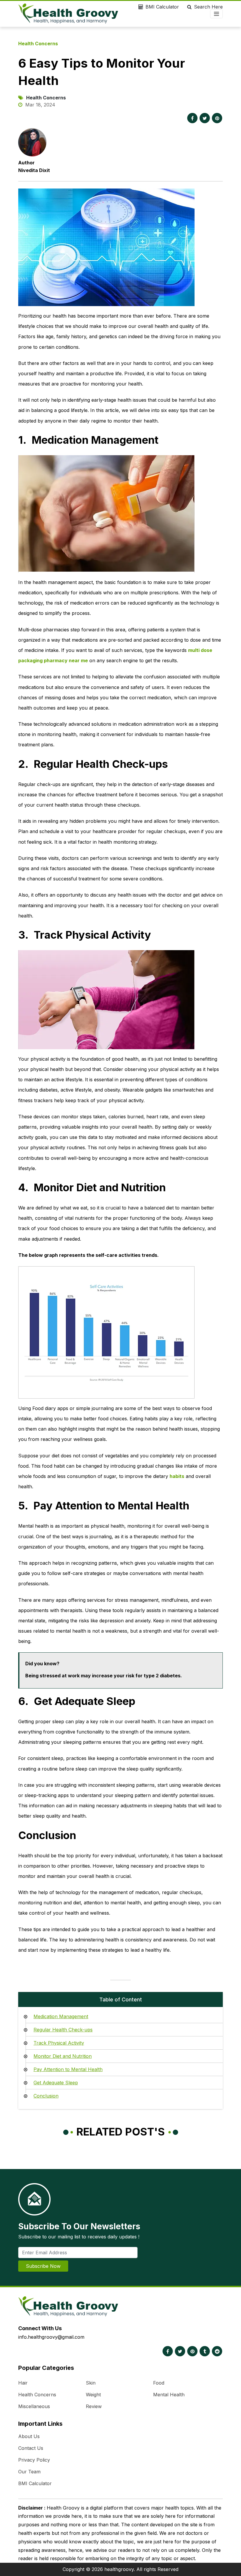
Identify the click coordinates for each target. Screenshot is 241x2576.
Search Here (208, 7)
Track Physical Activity (59, 2043)
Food (159, 2383)
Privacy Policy (34, 2460)
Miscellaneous (34, 2406)
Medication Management (61, 2016)
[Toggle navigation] (216, 14)
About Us (29, 2436)
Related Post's (121, 2132)
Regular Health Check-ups (63, 2030)
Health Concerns (38, 44)
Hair (23, 2383)
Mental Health (169, 2395)
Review (94, 2406)
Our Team (29, 2472)
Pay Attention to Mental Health (68, 2069)
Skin (91, 2383)
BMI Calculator (162, 7)
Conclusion (46, 2096)
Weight (93, 2395)
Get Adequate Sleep (56, 2083)
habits (177, 1476)
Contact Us (31, 2448)
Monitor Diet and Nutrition (63, 2056)
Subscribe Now (43, 2266)
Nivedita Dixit (34, 170)
